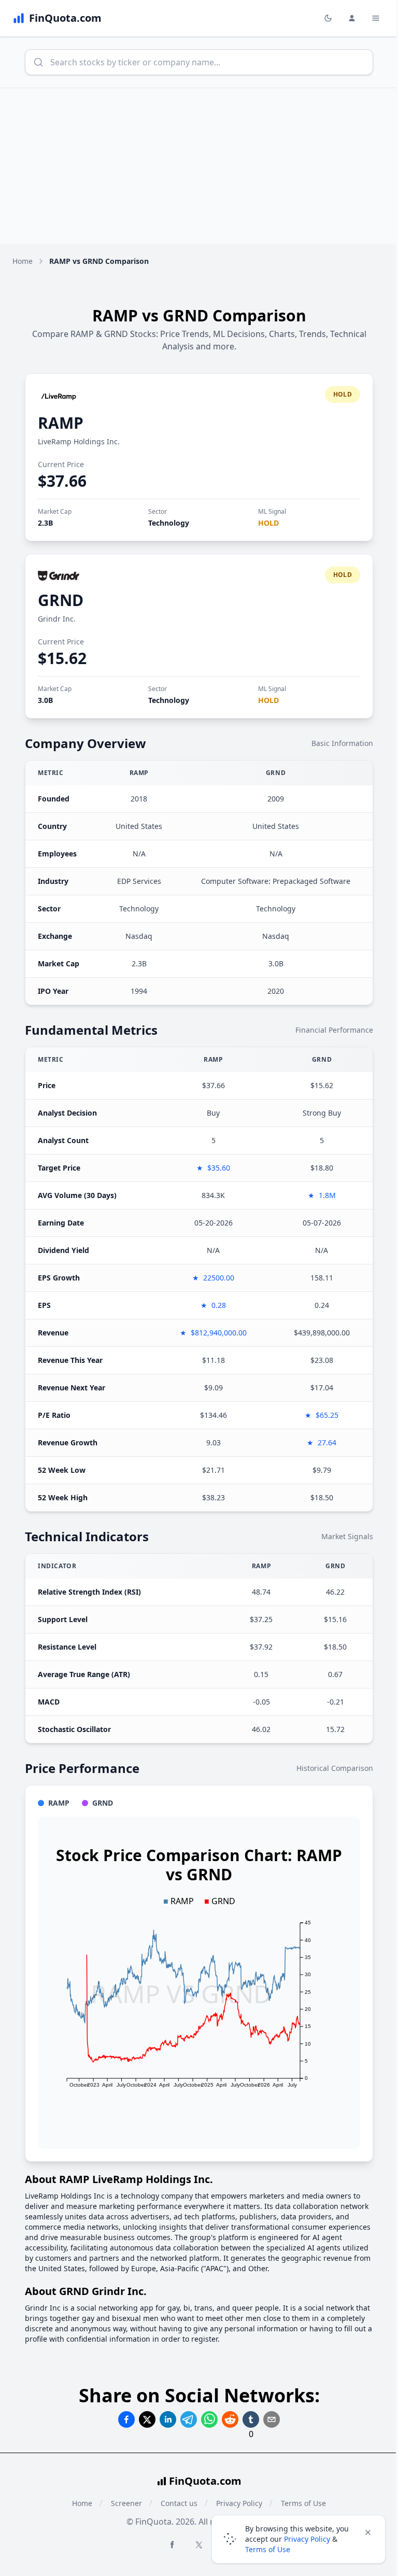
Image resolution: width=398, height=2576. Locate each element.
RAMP (61, 423)
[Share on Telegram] (189, 2419)
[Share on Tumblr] (251, 2419)
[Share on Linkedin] (168, 2419)
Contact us (179, 2503)
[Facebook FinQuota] (172, 2544)
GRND (61, 600)
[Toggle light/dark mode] (328, 18)
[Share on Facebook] (126, 2419)
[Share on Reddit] (230, 2419)
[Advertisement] (199, 166)
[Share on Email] (272, 2419)
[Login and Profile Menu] (352, 18)
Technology (169, 523)
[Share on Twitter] (147, 2419)
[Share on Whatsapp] (209, 2419)
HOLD (268, 523)
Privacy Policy (307, 2539)
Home (23, 261)
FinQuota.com (205, 2481)
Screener (126, 2503)
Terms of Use (268, 2549)
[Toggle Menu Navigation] (376, 18)
